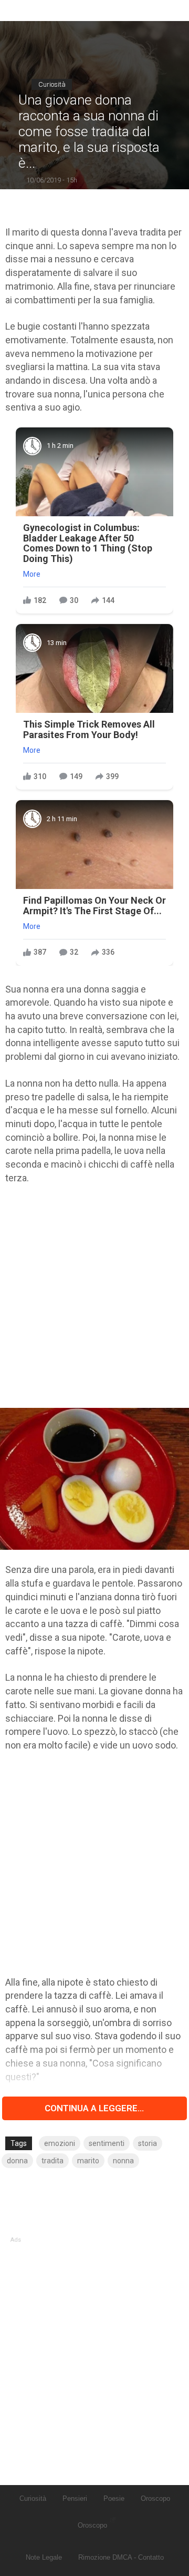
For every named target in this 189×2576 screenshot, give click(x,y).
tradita (52, 2161)
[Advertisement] (94, 1296)
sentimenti (107, 2143)
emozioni (60, 2143)
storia (148, 2143)
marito (88, 2161)
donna (17, 2161)
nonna (123, 2161)
